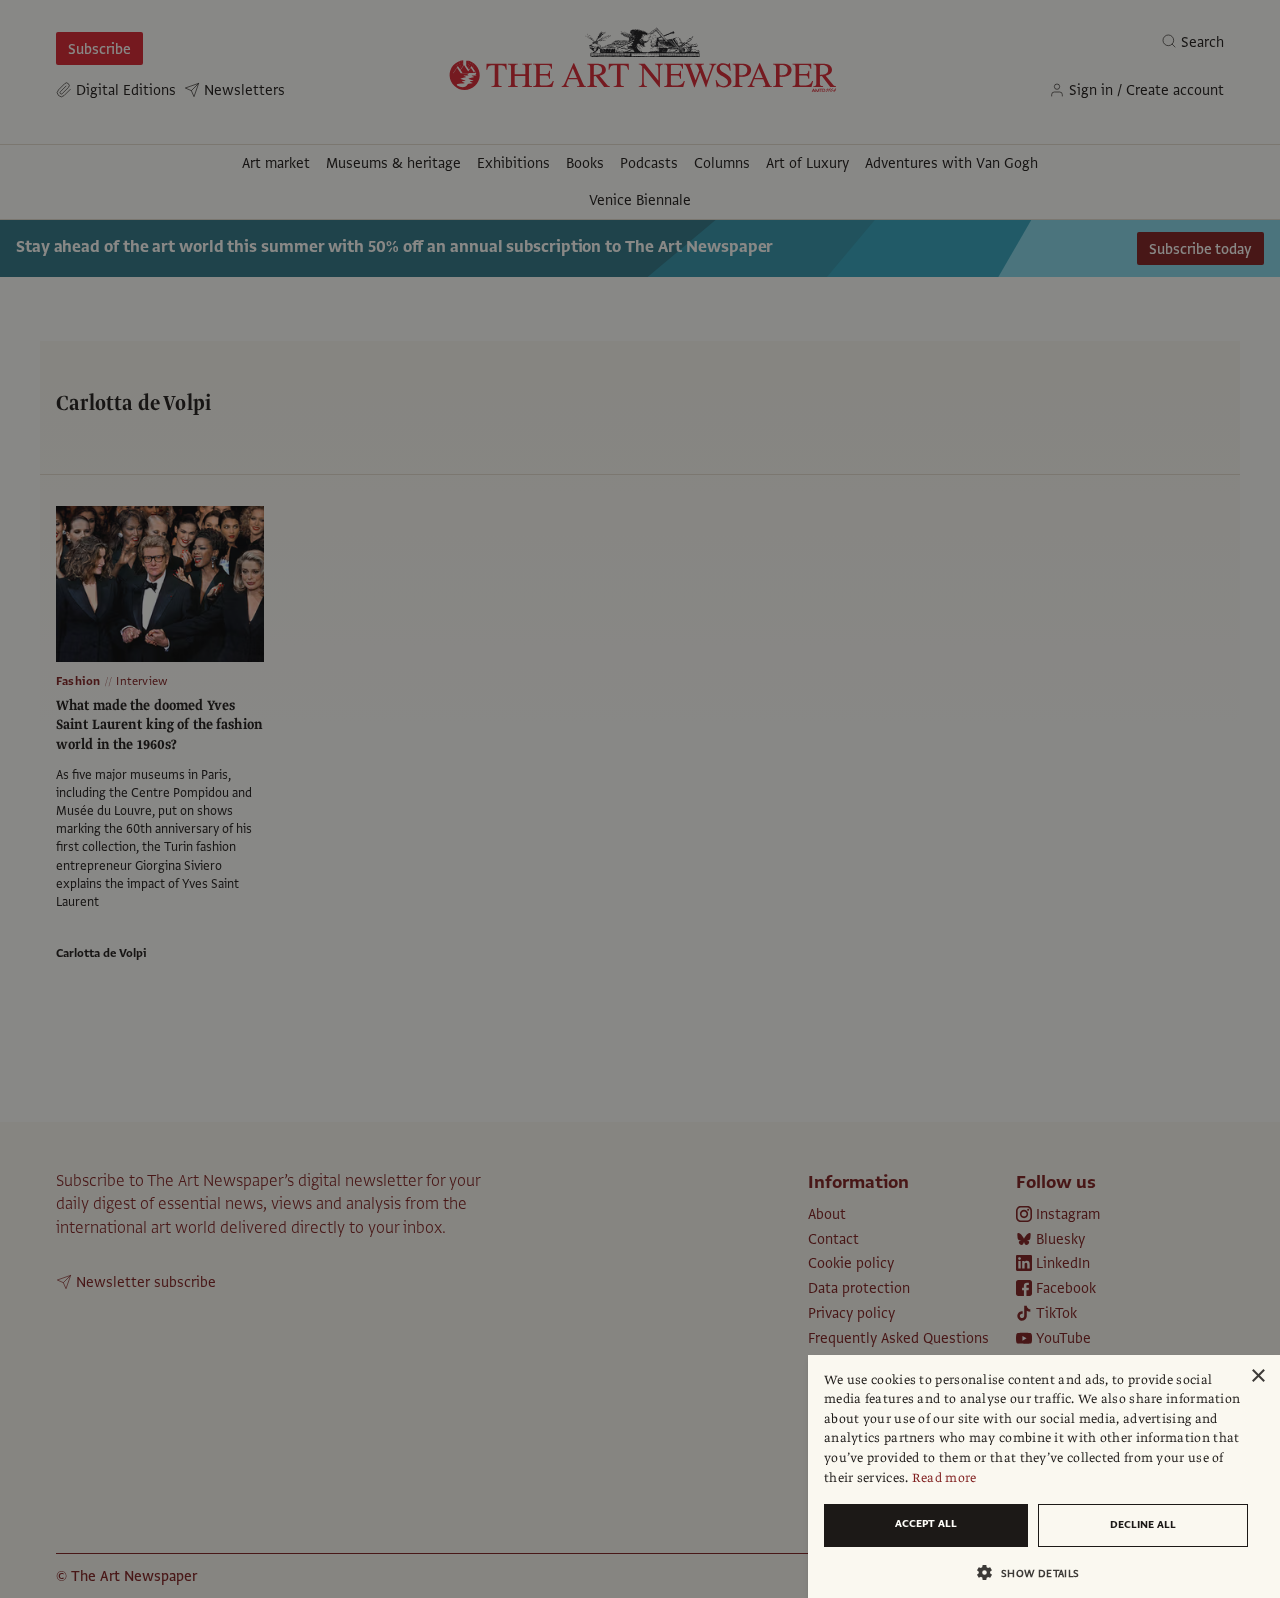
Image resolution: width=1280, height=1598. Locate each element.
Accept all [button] (926, 1523)
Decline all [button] (1143, 1524)
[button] (1036, 1572)
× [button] (1257, 1376)
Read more (944, 1478)
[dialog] (1044, 1476)
